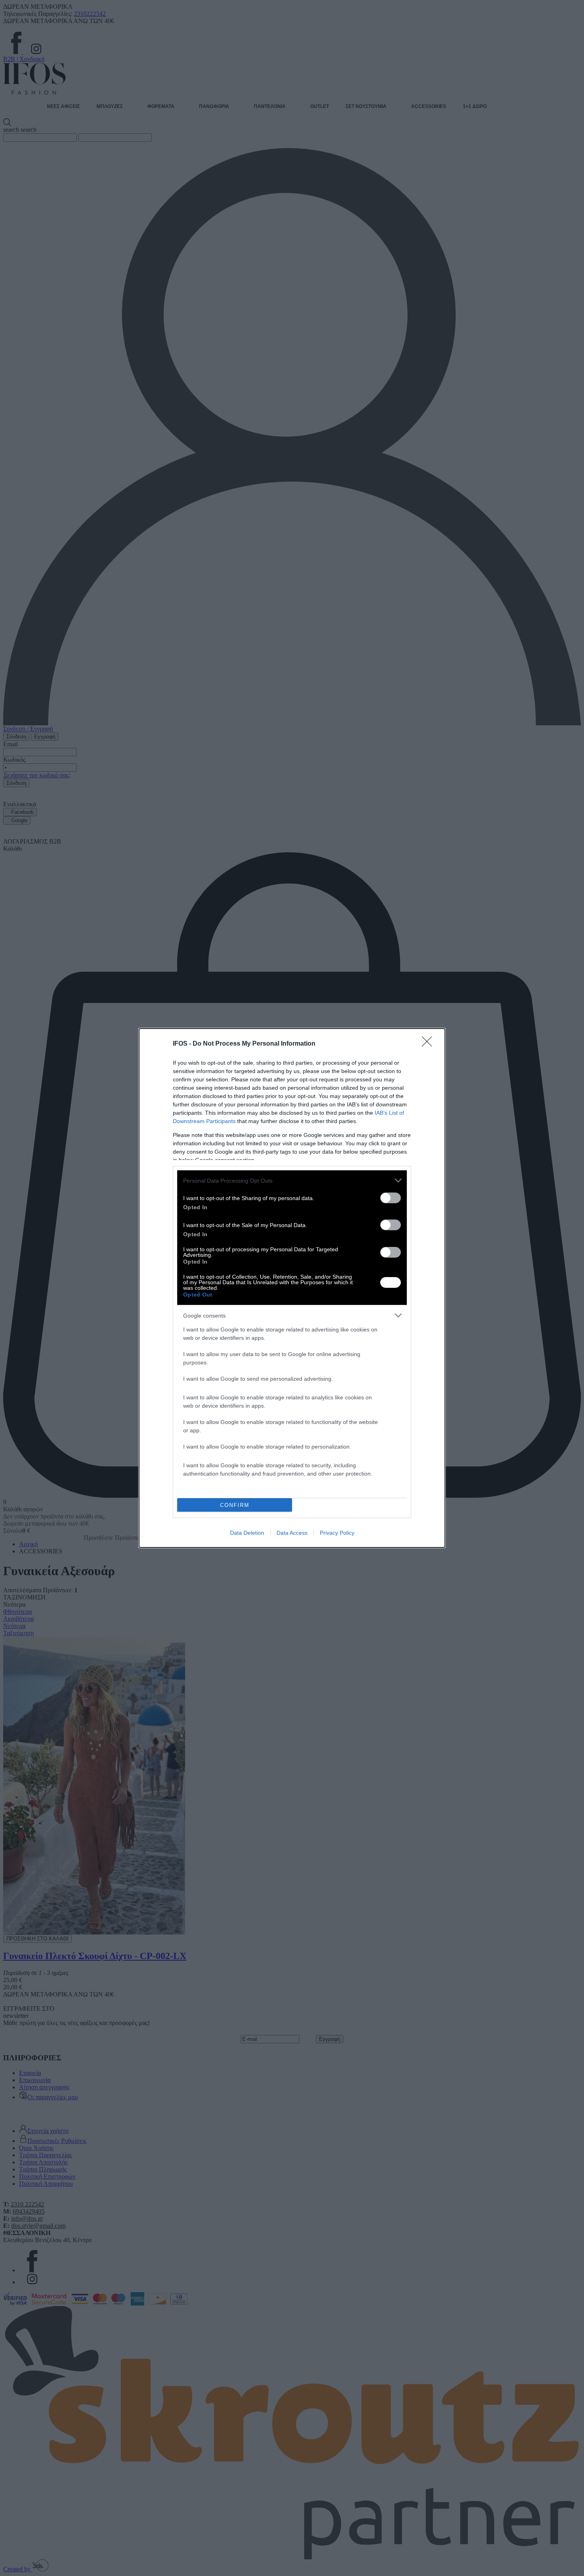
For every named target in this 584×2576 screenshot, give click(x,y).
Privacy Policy (337, 1533)
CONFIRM (235, 1505)
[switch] (391, 1198)
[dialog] (292, 1288)
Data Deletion (247, 1533)
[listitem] (292, 1180)
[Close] (429, 1044)
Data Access (292, 1533)
